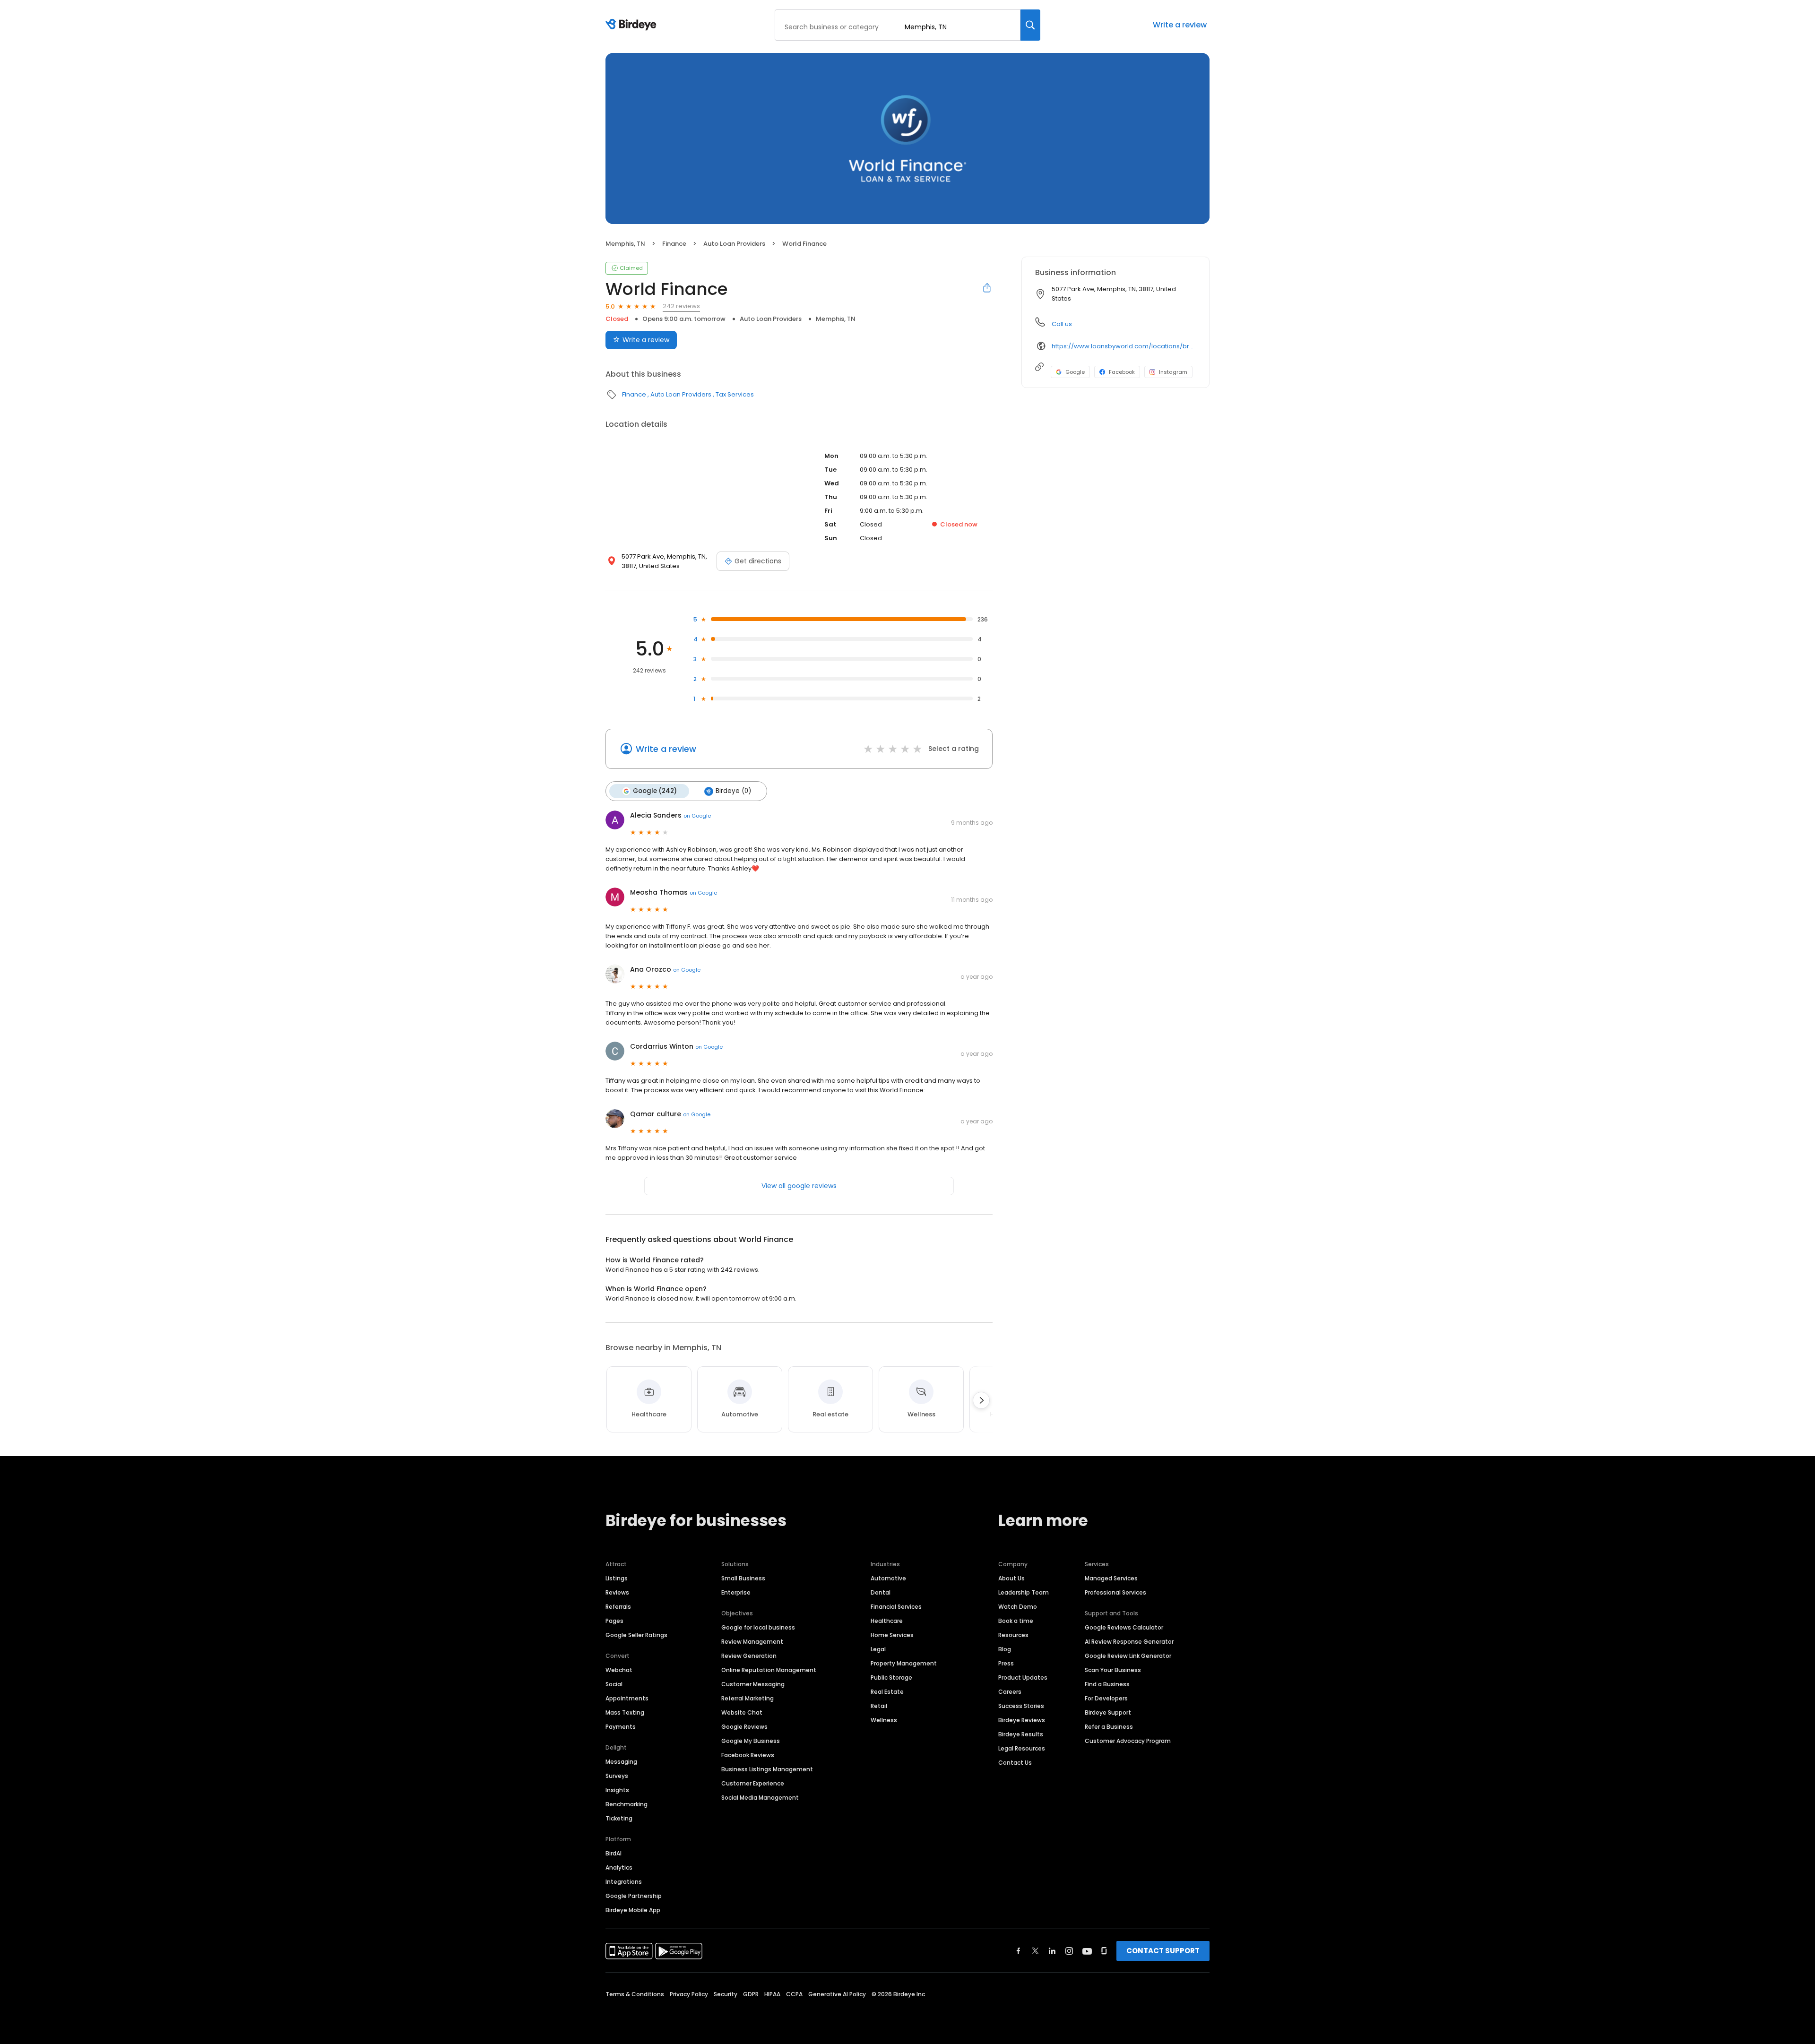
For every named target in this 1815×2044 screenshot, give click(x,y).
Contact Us (1015, 1763)
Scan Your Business (1113, 1670)
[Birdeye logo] (633, 25)
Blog (1005, 1649)
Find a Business (1107, 1684)
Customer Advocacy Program (1128, 1741)
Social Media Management (760, 1798)
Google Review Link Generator (1128, 1656)
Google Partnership (634, 1896)
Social (614, 1684)
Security (726, 1994)
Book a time (1016, 1621)
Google (1075, 372)
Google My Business (751, 1741)
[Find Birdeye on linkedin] (1052, 1951)
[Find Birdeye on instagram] (1069, 1951)
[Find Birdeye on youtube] (1087, 1951)
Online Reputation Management (769, 1670)
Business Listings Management (767, 1769)
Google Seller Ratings (636, 1635)
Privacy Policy (689, 1994)
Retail (879, 1706)
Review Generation (749, 1656)
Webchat (619, 1670)
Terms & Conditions (635, 1994)
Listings (617, 1578)
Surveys (617, 1776)
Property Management (904, 1663)
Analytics (619, 1867)
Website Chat (742, 1712)
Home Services (892, 1635)
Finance (674, 244)
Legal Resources (1022, 1748)
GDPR (751, 1994)
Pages (614, 1621)
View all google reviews (799, 1186)
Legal (878, 1649)
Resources (1013, 1635)
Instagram (1173, 372)
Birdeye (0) (733, 791)
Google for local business (758, 1627)
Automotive (888, 1578)
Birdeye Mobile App (633, 1910)
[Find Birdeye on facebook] (1019, 1951)
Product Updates (1023, 1677)
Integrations (624, 1882)
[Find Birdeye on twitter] (1035, 1951)
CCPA (794, 1994)
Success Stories (1021, 1706)
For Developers (1106, 1698)
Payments (621, 1727)
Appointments (627, 1698)
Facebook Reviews (748, 1755)
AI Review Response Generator (1129, 1642)
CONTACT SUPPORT (1163, 1951)
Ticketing (619, 1818)
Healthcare (887, 1621)
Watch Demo (1018, 1607)
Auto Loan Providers (734, 244)
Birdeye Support (1108, 1712)
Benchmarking (627, 1804)
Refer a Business (1109, 1727)
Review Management (752, 1642)
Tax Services (735, 394)
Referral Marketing (748, 1698)
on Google (697, 816)
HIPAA (772, 1994)
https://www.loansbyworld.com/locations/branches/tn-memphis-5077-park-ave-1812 (1124, 346)
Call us (1062, 324)
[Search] (1030, 25)
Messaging (621, 1762)
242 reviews (681, 306)
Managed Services (1111, 1578)
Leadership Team (1024, 1592)
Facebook (1122, 372)
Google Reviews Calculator (1124, 1627)
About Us (1011, 1578)
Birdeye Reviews (1022, 1720)
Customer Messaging (753, 1684)
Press (1006, 1663)
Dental (881, 1592)
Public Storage (891, 1677)
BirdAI (614, 1853)
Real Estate (887, 1692)
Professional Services (1115, 1592)
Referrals (618, 1607)
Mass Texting (625, 1712)
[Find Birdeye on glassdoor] (1104, 1951)
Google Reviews (744, 1727)
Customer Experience (753, 1783)
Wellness (884, 1720)
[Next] (981, 1400)
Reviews (617, 1592)
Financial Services (896, 1607)
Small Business (743, 1578)
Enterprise (736, 1592)
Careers (1010, 1692)
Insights (617, 1790)
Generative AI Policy (837, 1994)
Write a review (1180, 25)
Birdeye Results (1021, 1734)
